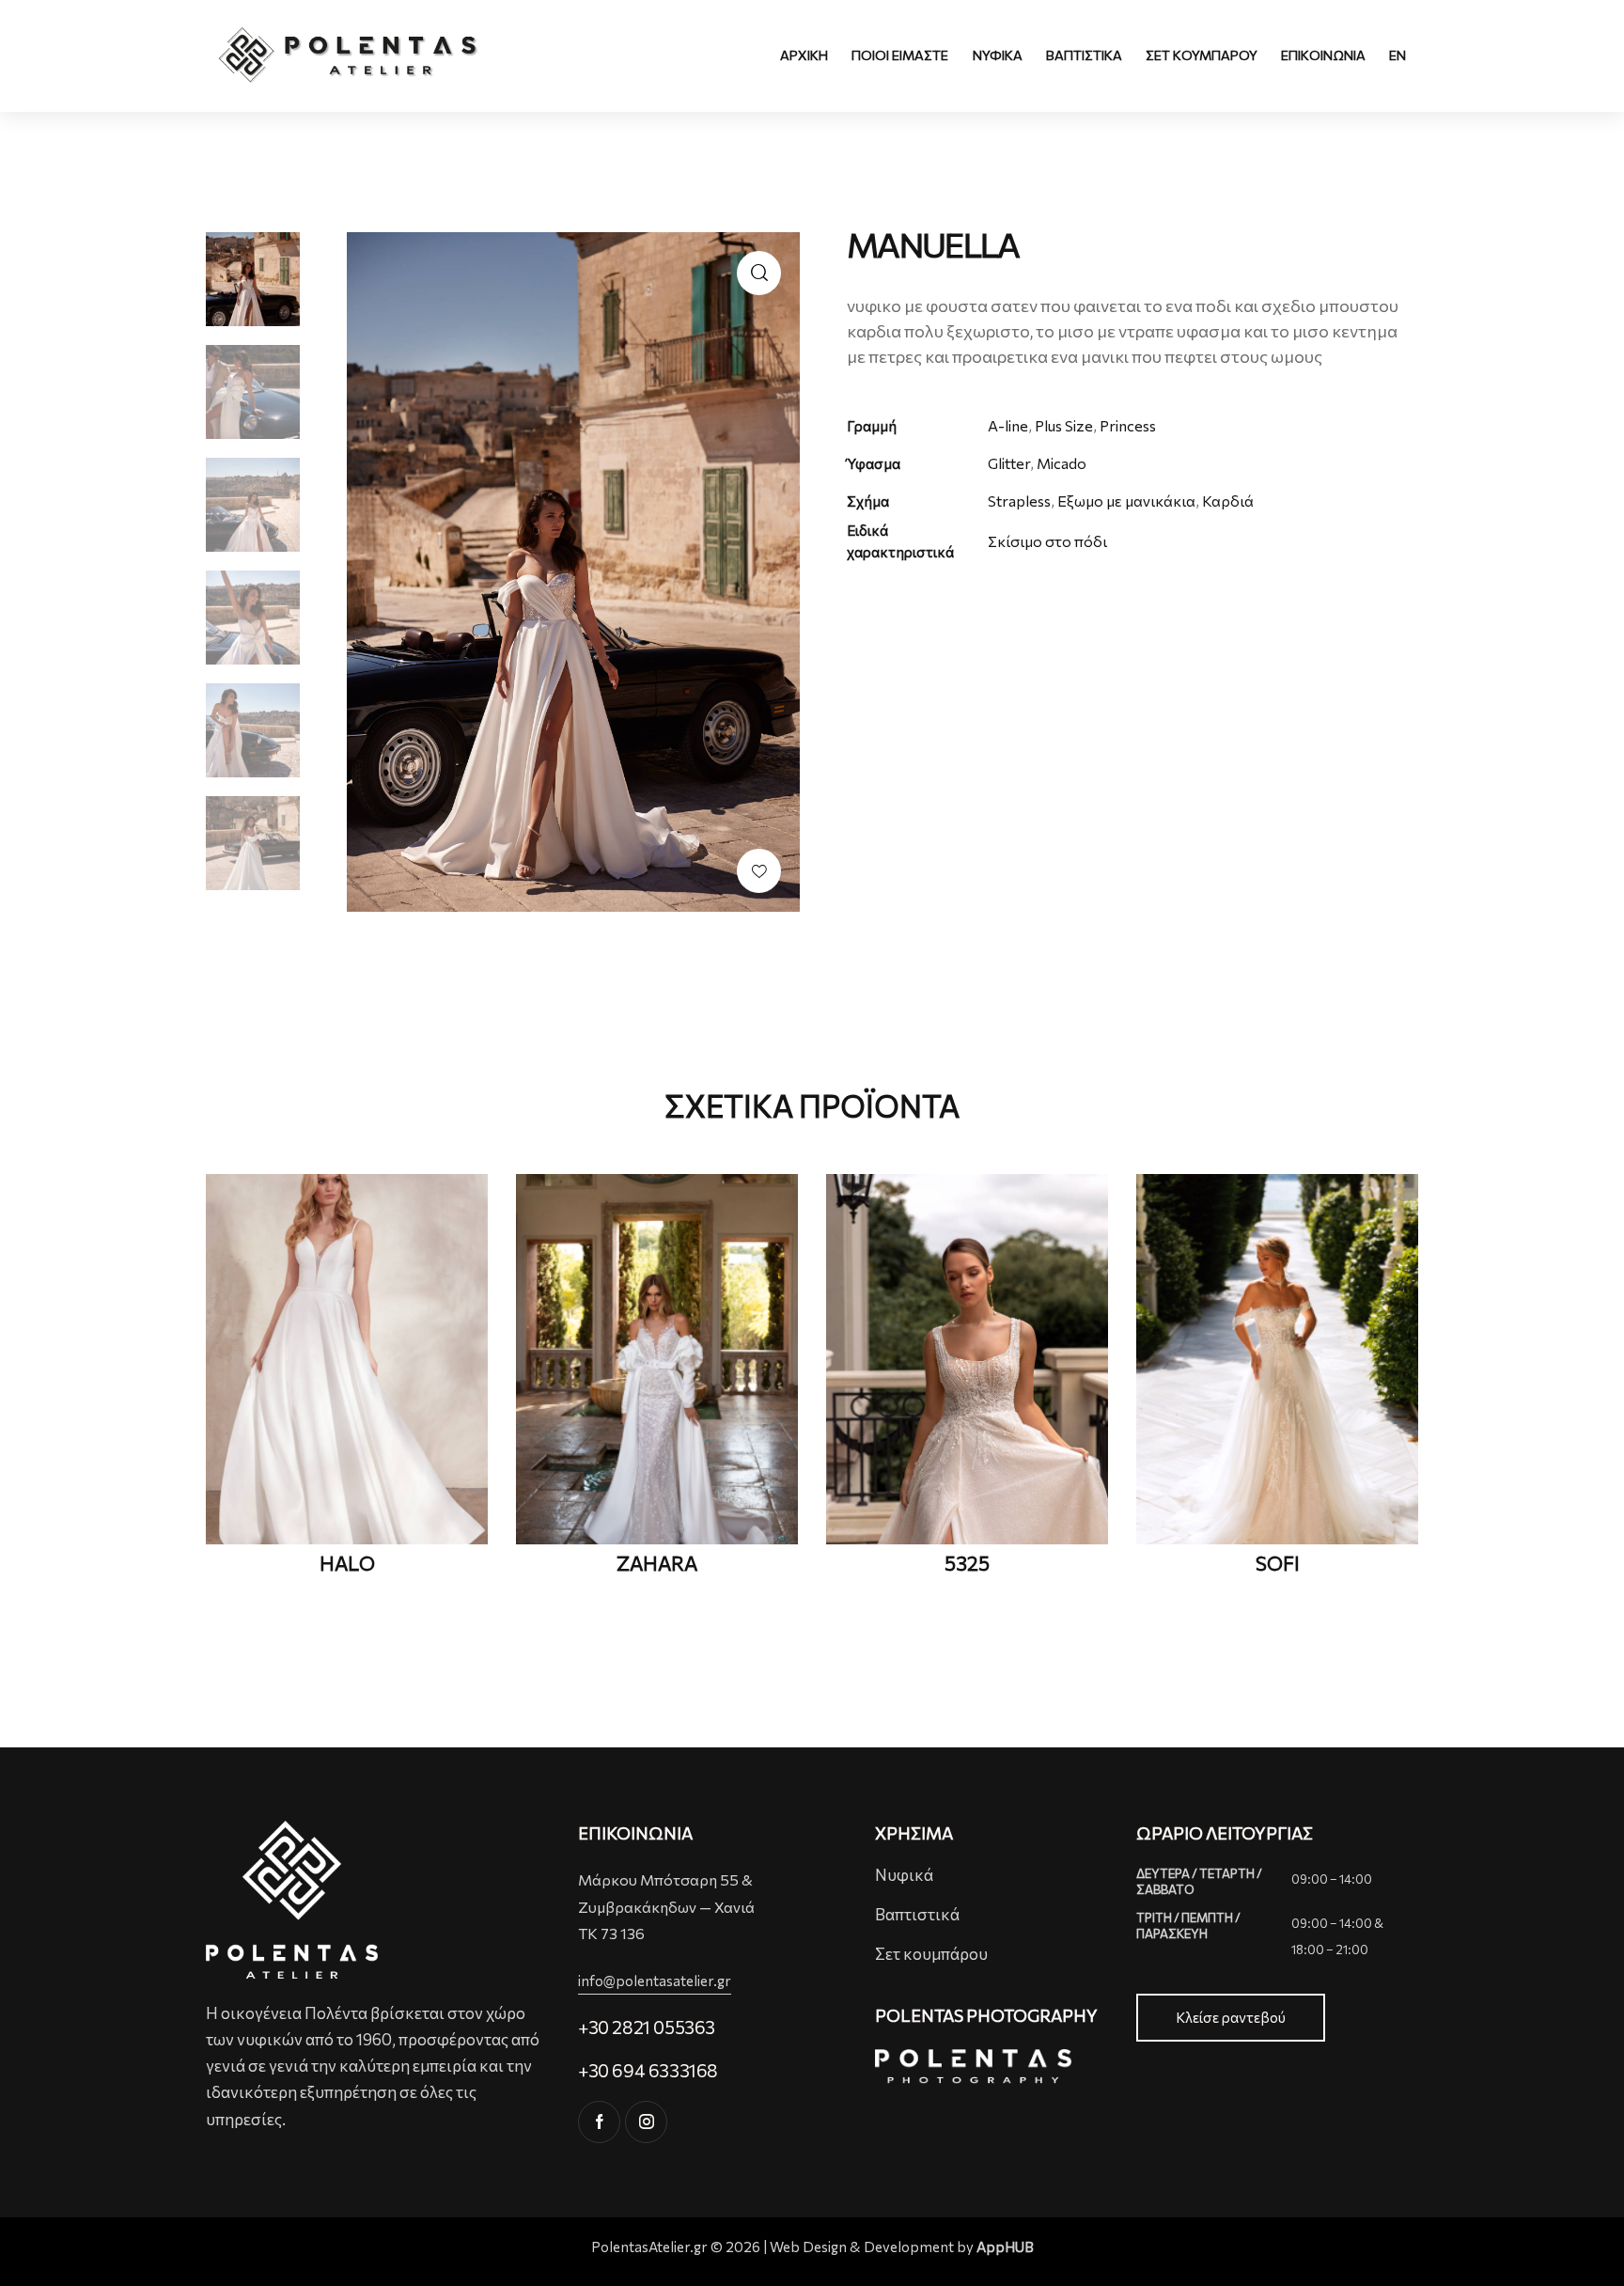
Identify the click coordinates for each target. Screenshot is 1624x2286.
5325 (967, 1563)
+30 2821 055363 (647, 2027)
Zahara (657, 1563)
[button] (759, 871)
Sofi (1278, 1563)
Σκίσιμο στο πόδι (1047, 541)
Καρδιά (1228, 501)
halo (347, 1563)
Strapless (1019, 501)
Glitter (1009, 463)
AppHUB (1005, 2247)
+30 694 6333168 (648, 2070)
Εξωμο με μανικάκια (1126, 501)
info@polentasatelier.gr (655, 1981)
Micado (1062, 463)
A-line (1008, 425)
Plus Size (1064, 425)
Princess (1128, 425)
